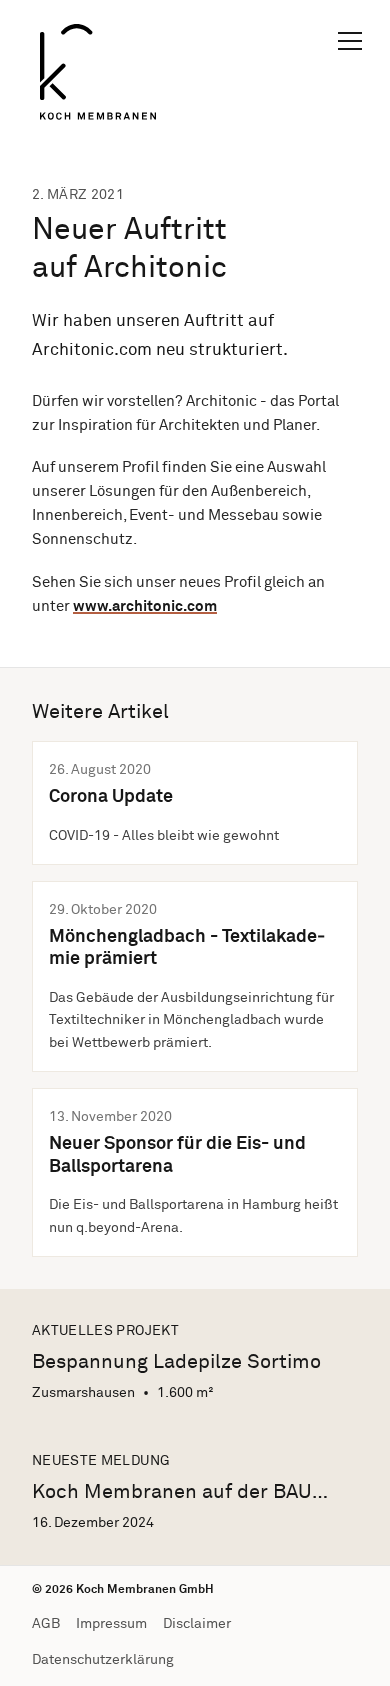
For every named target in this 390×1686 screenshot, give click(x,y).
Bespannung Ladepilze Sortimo (176, 1362)
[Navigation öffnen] (350, 40)
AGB (46, 1624)
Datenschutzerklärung (103, 1660)
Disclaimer (197, 1624)
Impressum (111, 1624)
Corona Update (111, 797)
